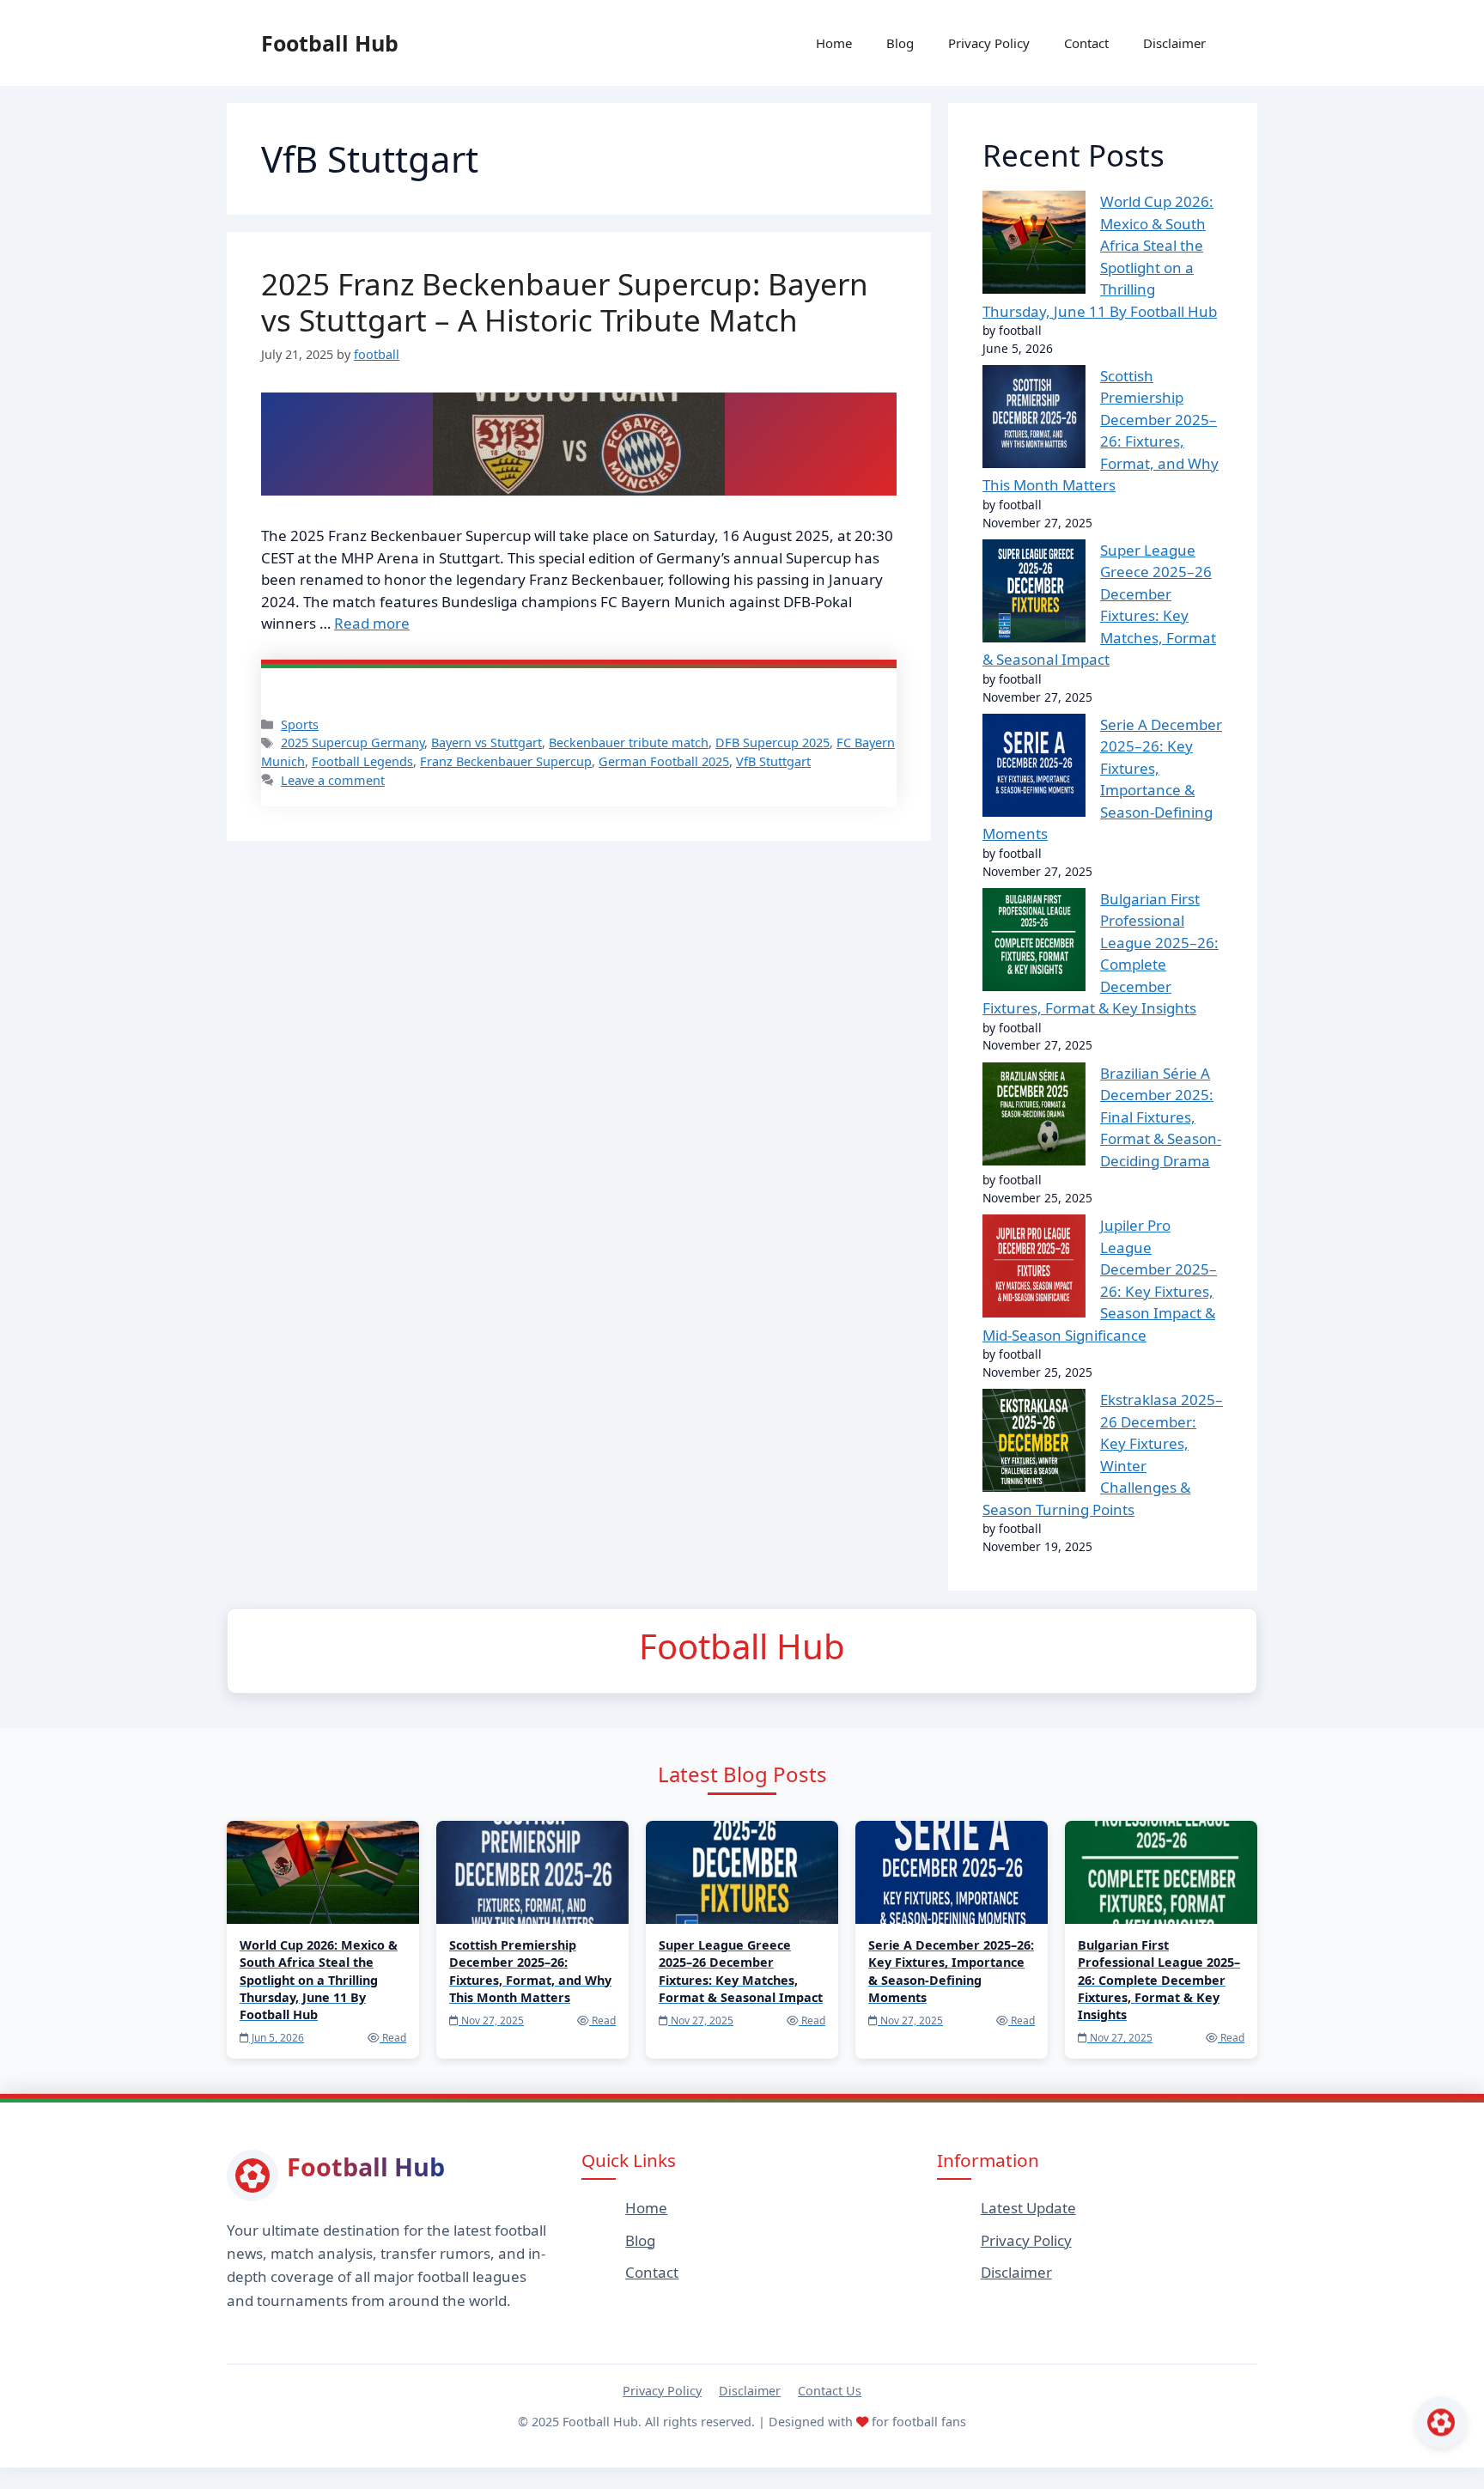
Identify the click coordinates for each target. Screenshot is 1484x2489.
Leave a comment (333, 780)
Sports (300, 724)
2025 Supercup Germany (353, 742)
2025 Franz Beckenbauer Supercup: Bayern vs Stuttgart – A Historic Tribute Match (565, 302)
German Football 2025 (664, 761)
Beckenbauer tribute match (629, 742)
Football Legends (362, 761)
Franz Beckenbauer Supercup (506, 761)
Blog (900, 43)
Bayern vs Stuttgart (487, 742)
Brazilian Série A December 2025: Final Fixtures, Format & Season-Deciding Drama (1161, 1117)
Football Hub (330, 43)
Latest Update (1028, 2208)
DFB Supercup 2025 (772, 742)
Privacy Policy (989, 43)
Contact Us (830, 2391)
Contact (1086, 43)
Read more (372, 623)
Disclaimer (1174, 43)
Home (834, 43)
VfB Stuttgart (773, 761)
